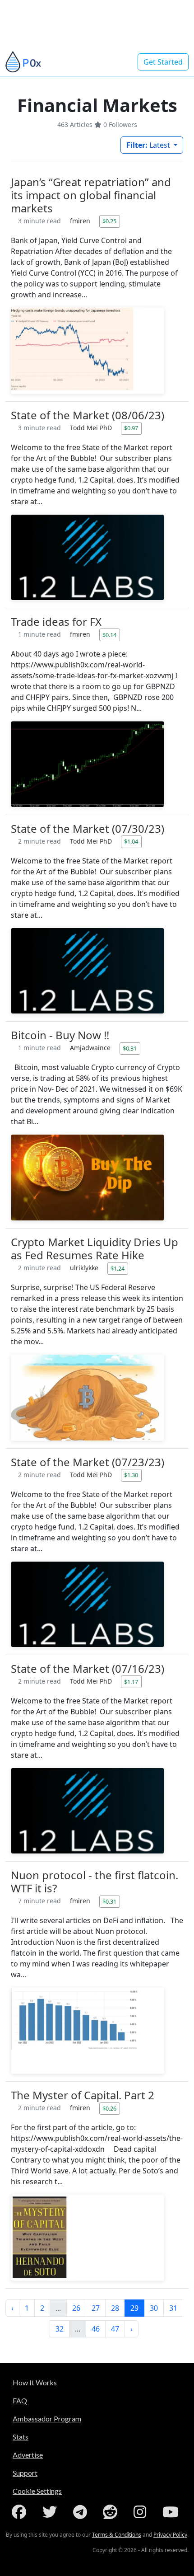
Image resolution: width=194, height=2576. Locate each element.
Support (25, 2473)
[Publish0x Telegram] (82, 2512)
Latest (149, 145)
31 (173, 2308)
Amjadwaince (91, 1048)
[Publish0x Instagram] (142, 2512)
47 (115, 2329)
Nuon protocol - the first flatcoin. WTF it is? (95, 1882)
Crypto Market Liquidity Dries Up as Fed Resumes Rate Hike (95, 1248)
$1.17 (131, 1682)
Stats (21, 2437)
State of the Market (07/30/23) (88, 828)
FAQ (20, 2400)
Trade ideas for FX (56, 622)
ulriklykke (85, 1268)
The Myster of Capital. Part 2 (83, 2095)
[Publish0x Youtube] (172, 2512)
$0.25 (109, 221)
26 (76, 2308)
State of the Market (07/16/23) (88, 1668)
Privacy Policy (170, 2535)
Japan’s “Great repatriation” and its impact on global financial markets (91, 195)
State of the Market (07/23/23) (88, 1462)
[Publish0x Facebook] (21, 2512)
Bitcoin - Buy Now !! (60, 1035)
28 (115, 2308)
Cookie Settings (37, 2491)
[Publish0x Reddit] (112, 2512)
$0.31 (130, 1048)
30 (154, 2308)
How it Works (35, 2382)
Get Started (163, 62)
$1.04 (131, 841)
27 (96, 2308)
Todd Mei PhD (92, 428)
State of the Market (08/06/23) (88, 415)
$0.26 (109, 2108)
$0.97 (131, 428)
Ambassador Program (47, 2419)
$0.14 (109, 635)
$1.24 (118, 1268)
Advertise (28, 2455)
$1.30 (131, 1475)
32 (60, 2329)
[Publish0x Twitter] (51, 2512)
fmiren (81, 221)
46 (96, 2329)
